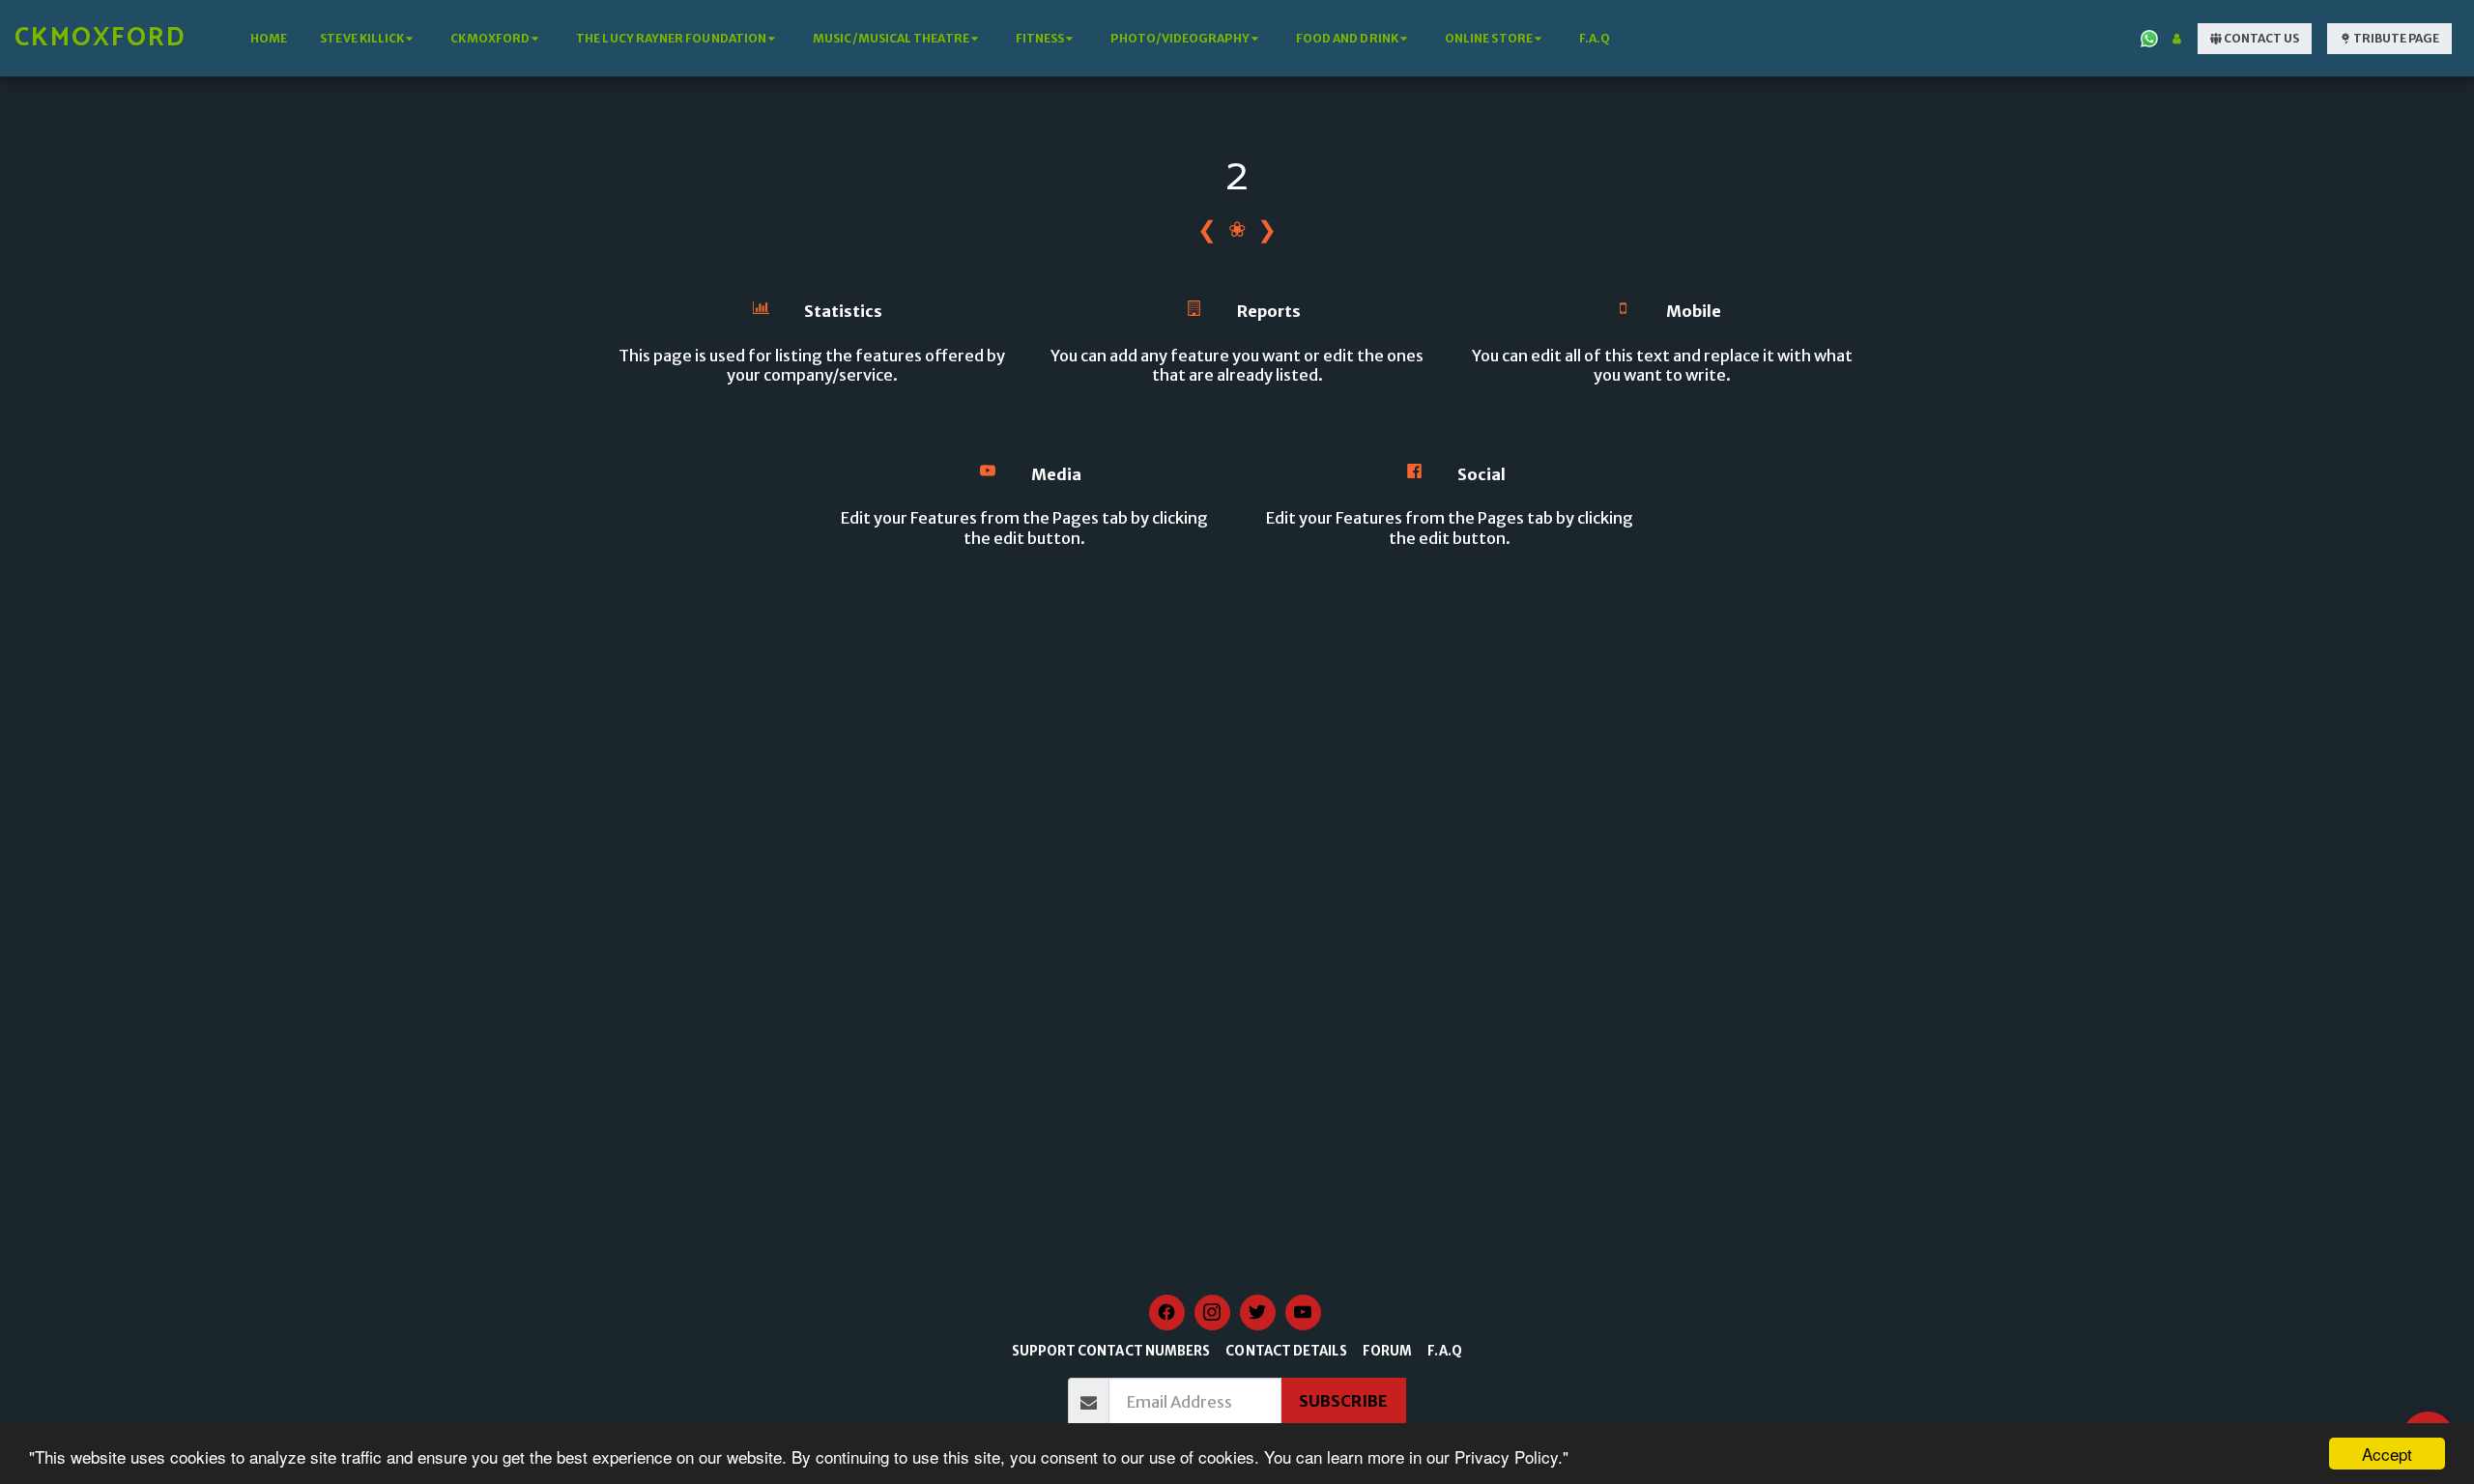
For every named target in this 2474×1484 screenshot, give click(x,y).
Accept (2387, 1454)
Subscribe (1343, 1401)
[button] (369, 39)
